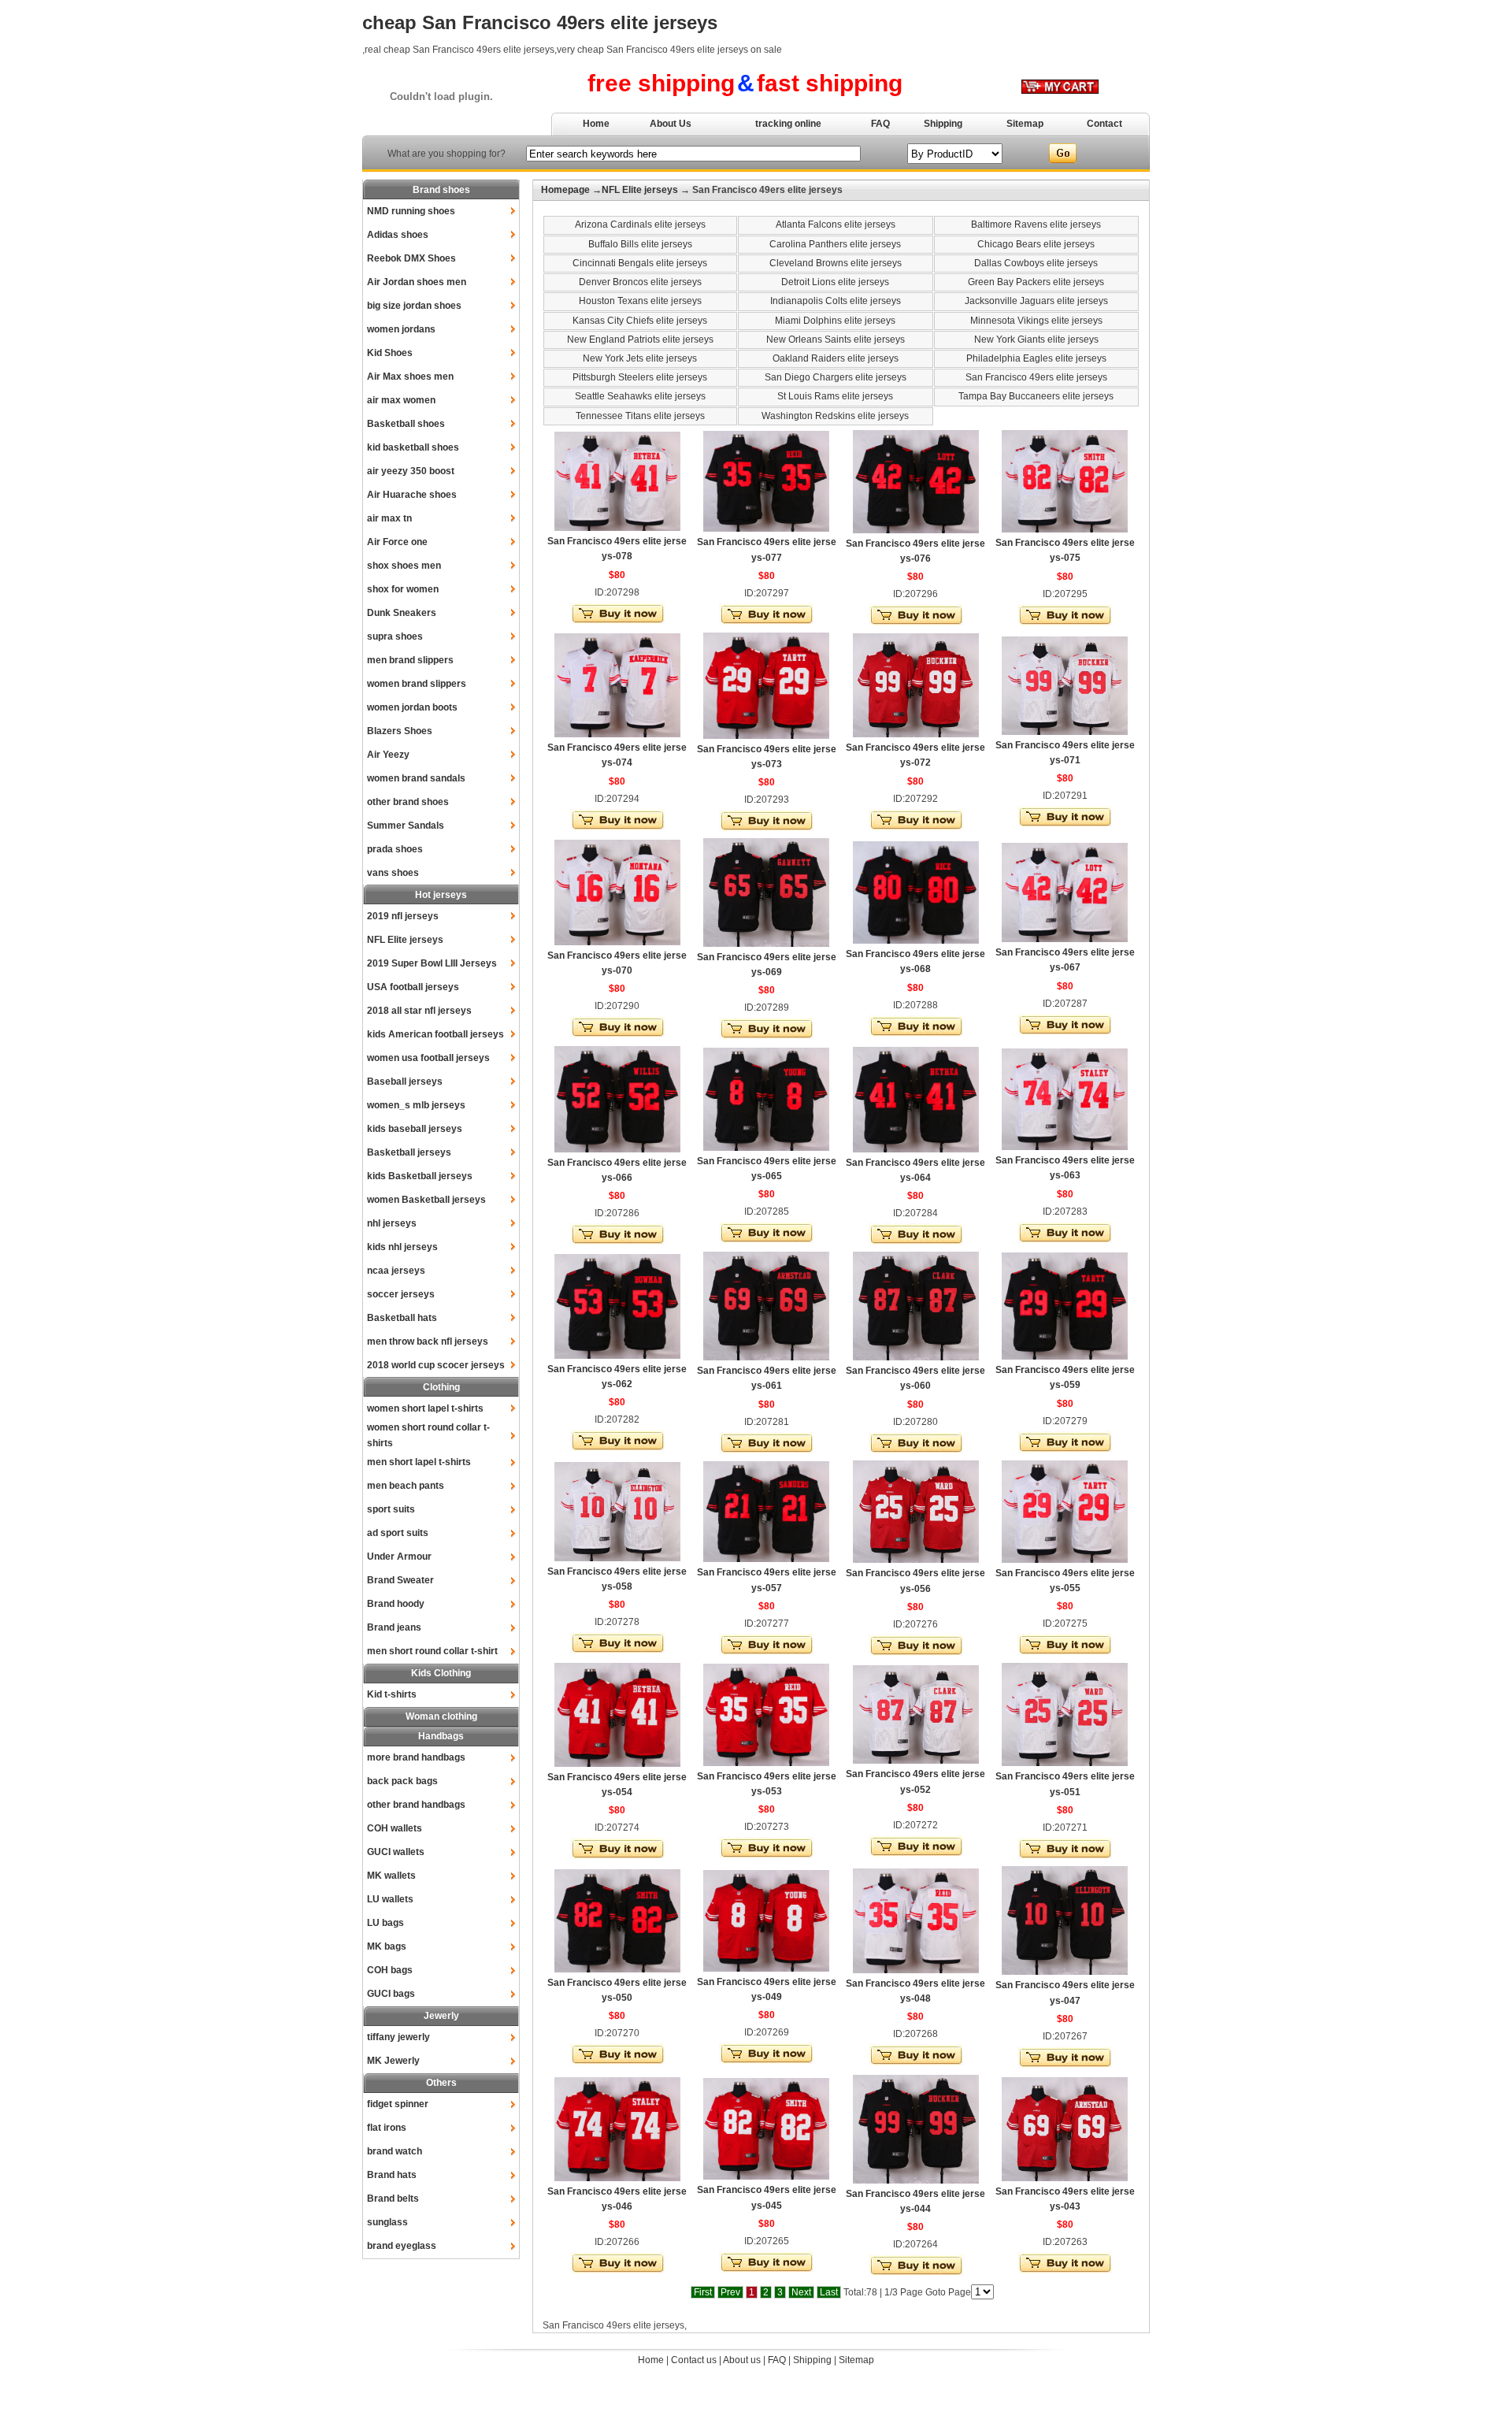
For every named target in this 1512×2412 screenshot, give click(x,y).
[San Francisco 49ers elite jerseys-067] (1065, 939)
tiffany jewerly (398, 2037)
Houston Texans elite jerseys (640, 301)
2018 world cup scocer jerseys (436, 1365)
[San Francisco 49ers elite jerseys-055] (1065, 1560)
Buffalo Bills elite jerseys (640, 244)
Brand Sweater (400, 1580)
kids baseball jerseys (415, 1129)
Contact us (694, 2360)
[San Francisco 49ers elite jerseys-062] (617, 1356)
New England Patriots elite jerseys (640, 340)
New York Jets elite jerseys (640, 358)
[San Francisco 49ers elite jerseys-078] (617, 528)
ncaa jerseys (396, 1271)
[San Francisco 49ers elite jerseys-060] (916, 1357)
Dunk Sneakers (402, 613)
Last (829, 2292)
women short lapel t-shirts (425, 1408)
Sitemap (1025, 124)
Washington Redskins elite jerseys (835, 416)
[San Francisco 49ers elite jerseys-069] (766, 944)
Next (801, 2292)
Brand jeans (394, 1627)
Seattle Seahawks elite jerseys (640, 396)
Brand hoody (396, 1604)
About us (742, 2360)
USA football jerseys (413, 987)
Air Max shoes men (410, 377)
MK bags (387, 1946)
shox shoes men (404, 566)
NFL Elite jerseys (405, 940)
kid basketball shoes (413, 447)
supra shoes (395, 636)
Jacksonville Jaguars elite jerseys (1036, 301)
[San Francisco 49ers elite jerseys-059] (1065, 1356)
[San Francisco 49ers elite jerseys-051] (1065, 1763)
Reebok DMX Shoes (411, 258)
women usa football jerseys (428, 1058)
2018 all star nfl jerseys (419, 1011)
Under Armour (399, 1557)
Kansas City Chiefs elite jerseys (640, 321)
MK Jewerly (393, 2061)
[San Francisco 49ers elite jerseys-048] (916, 1970)
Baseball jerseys (405, 1082)
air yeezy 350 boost (411, 471)
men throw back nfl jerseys (428, 1341)
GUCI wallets (396, 1852)
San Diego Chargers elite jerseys (836, 377)
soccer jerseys (401, 1294)
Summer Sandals (406, 826)
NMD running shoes (411, 211)
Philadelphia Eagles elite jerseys (1036, 358)
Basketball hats (402, 1318)
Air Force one (397, 542)
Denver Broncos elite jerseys (640, 282)
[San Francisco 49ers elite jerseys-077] (766, 529)
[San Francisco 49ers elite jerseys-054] (617, 1764)
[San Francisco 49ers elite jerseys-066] (617, 1149)
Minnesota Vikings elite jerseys (1036, 321)
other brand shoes (408, 802)
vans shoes (393, 873)
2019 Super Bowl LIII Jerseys (432, 963)
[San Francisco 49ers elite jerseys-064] (916, 1149)
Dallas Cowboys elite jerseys (1036, 263)
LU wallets (390, 1899)
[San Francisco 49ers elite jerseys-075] (1065, 529)
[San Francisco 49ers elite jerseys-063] (1065, 1147)
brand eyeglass (402, 2246)
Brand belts (393, 2199)
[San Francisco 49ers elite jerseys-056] (916, 1560)
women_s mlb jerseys (416, 1105)
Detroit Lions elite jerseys (835, 282)
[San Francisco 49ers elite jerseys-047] (1065, 1972)
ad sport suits (398, 1533)
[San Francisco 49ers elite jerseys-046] (617, 2178)
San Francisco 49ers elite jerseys (1036, 377)
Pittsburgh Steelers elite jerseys (640, 377)
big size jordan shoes (414, 306)
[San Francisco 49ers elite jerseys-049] (766, 1969)
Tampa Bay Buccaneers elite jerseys (1036, 396)
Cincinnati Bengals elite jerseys (640, 263)
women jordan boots (412, 707)
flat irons (387, 2128)
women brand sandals (416, 778)
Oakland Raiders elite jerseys (836, 358)
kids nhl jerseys (402, 1247)
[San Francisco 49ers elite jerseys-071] (1065, 732)
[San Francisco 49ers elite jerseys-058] (617, 1558)
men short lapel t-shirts (419, 1462)
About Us (671, 124)
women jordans (401, 329)
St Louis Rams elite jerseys (835, 396)
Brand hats (392, 2175)
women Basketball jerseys (426, 1200)
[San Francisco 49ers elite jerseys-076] (916, 530)
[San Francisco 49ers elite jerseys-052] (916, 1761)
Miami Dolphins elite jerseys (835, 321)
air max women (401, 400)
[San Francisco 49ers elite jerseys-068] (916, 941)
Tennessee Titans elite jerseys (640, 416)
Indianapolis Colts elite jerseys (836, 301)
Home (596, 124)
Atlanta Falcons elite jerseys (836, 225)
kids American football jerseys (435, 1034)
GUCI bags (391, 1994)
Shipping (943, 124)
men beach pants (406, 1486)
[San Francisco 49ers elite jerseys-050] (617, 1969)
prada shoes (395, 849)
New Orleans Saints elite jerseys (836, 340)
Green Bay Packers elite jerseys (1036, 282)
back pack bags (402, 1781)
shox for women (403, 589)
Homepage (565, 190)
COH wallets (395, 1828)
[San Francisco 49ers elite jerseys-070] (617, 942)
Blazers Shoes (400, 731)
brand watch (395, 2151)
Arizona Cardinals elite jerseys (640, 225)
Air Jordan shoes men (417, 282)
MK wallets (391, 1876)
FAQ (880, 124)
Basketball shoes (406, 424)
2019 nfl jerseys (403, 916)
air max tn (389, 518)
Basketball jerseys (409, 1152)
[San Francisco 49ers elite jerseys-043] (1065, 2178)
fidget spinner (398, 2104)
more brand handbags (416, 1757)
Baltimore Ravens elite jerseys (1036, 225)
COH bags (390, 1970)
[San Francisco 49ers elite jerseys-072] (916, 734)
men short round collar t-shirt (432, 1651)
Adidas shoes (398, 235)
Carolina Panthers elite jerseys (835, 244)
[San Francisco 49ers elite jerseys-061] (766, 1357)
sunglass (387, 2222)
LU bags (385, 1923)
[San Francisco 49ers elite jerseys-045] (766, 2176)
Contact (1104, 124)
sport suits (391, 1509)
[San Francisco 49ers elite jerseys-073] (766, 736)
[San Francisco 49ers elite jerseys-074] (617, 734)
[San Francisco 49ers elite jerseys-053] (766, 1763)
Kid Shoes (390, 353)
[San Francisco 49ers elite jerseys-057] (766, 1559)
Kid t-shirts (392, 1694)
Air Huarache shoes (412, 495)
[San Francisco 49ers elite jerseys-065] (766, 1148)
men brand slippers (410, 660)
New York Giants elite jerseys (1036, 340)
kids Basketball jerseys (420, 1176)
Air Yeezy (388, 755)
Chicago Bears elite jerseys (1036, 244)
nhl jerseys (392, 1223)
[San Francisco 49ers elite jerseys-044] (916, 2180)
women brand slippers (417, 684)
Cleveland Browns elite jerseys (836, 263)
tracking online (788, 124)
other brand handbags (416, 1805)
